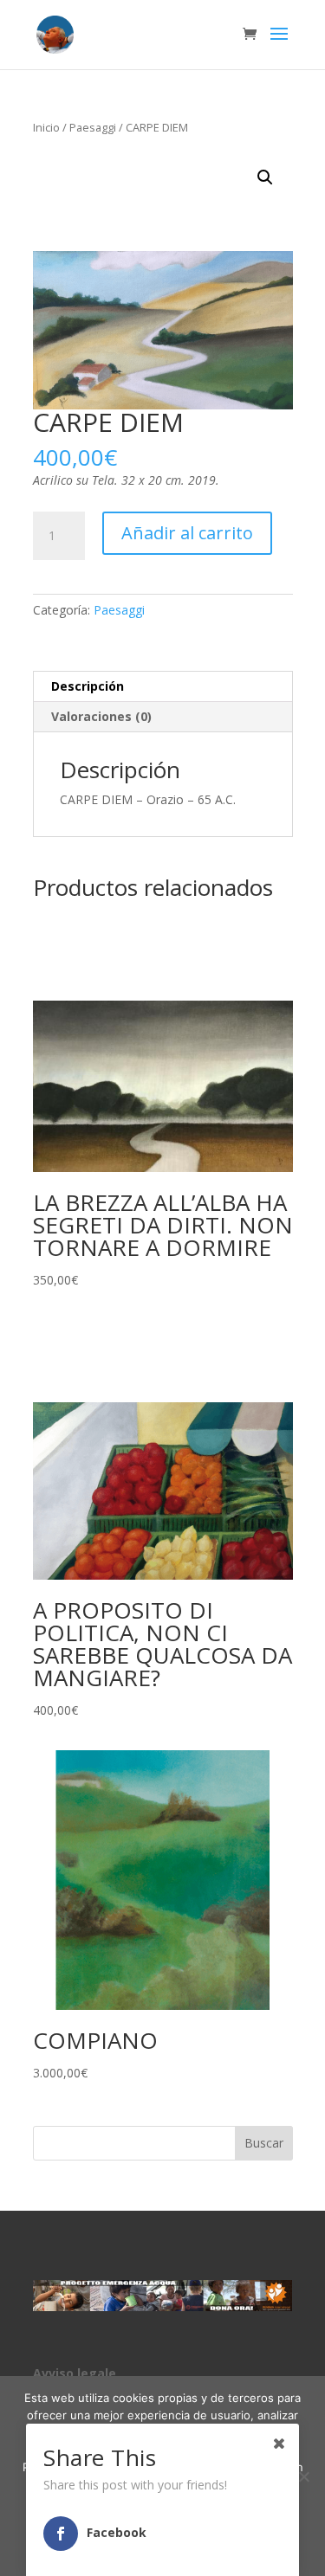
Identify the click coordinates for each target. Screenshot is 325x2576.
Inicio (46, 127)
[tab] (163, 687)
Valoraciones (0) (101, 716)
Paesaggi (93, 127)
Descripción (88, 686)
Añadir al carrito (187, 533)
